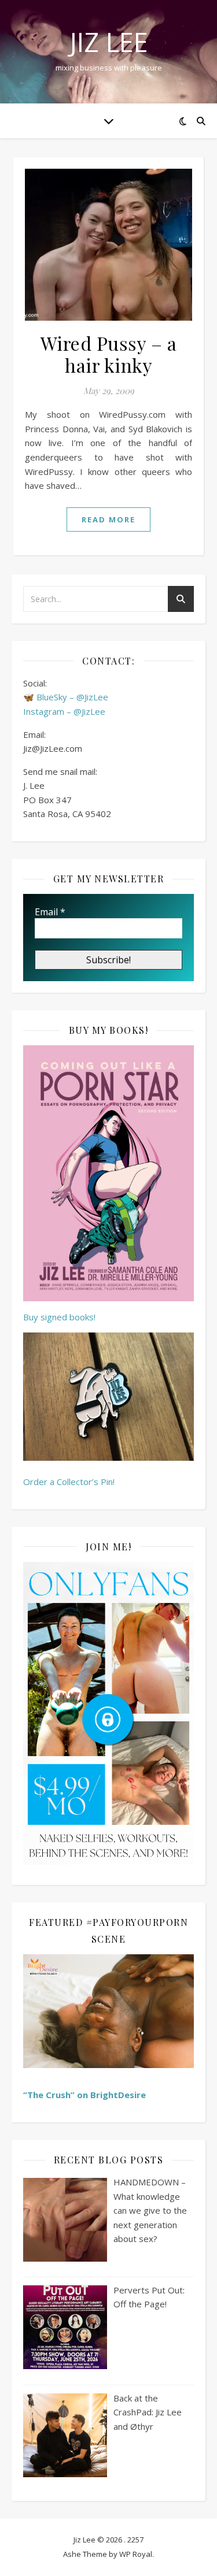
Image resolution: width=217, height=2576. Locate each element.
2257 (135, 2540)
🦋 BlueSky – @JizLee (66, 697)
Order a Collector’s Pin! (69, 1482)
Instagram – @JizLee (64, 711)
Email (50, 912)
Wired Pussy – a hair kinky (109, 354)
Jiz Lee (109, 42)
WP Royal (136, 2554)
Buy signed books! (59, 1317)
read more (108, 519)
